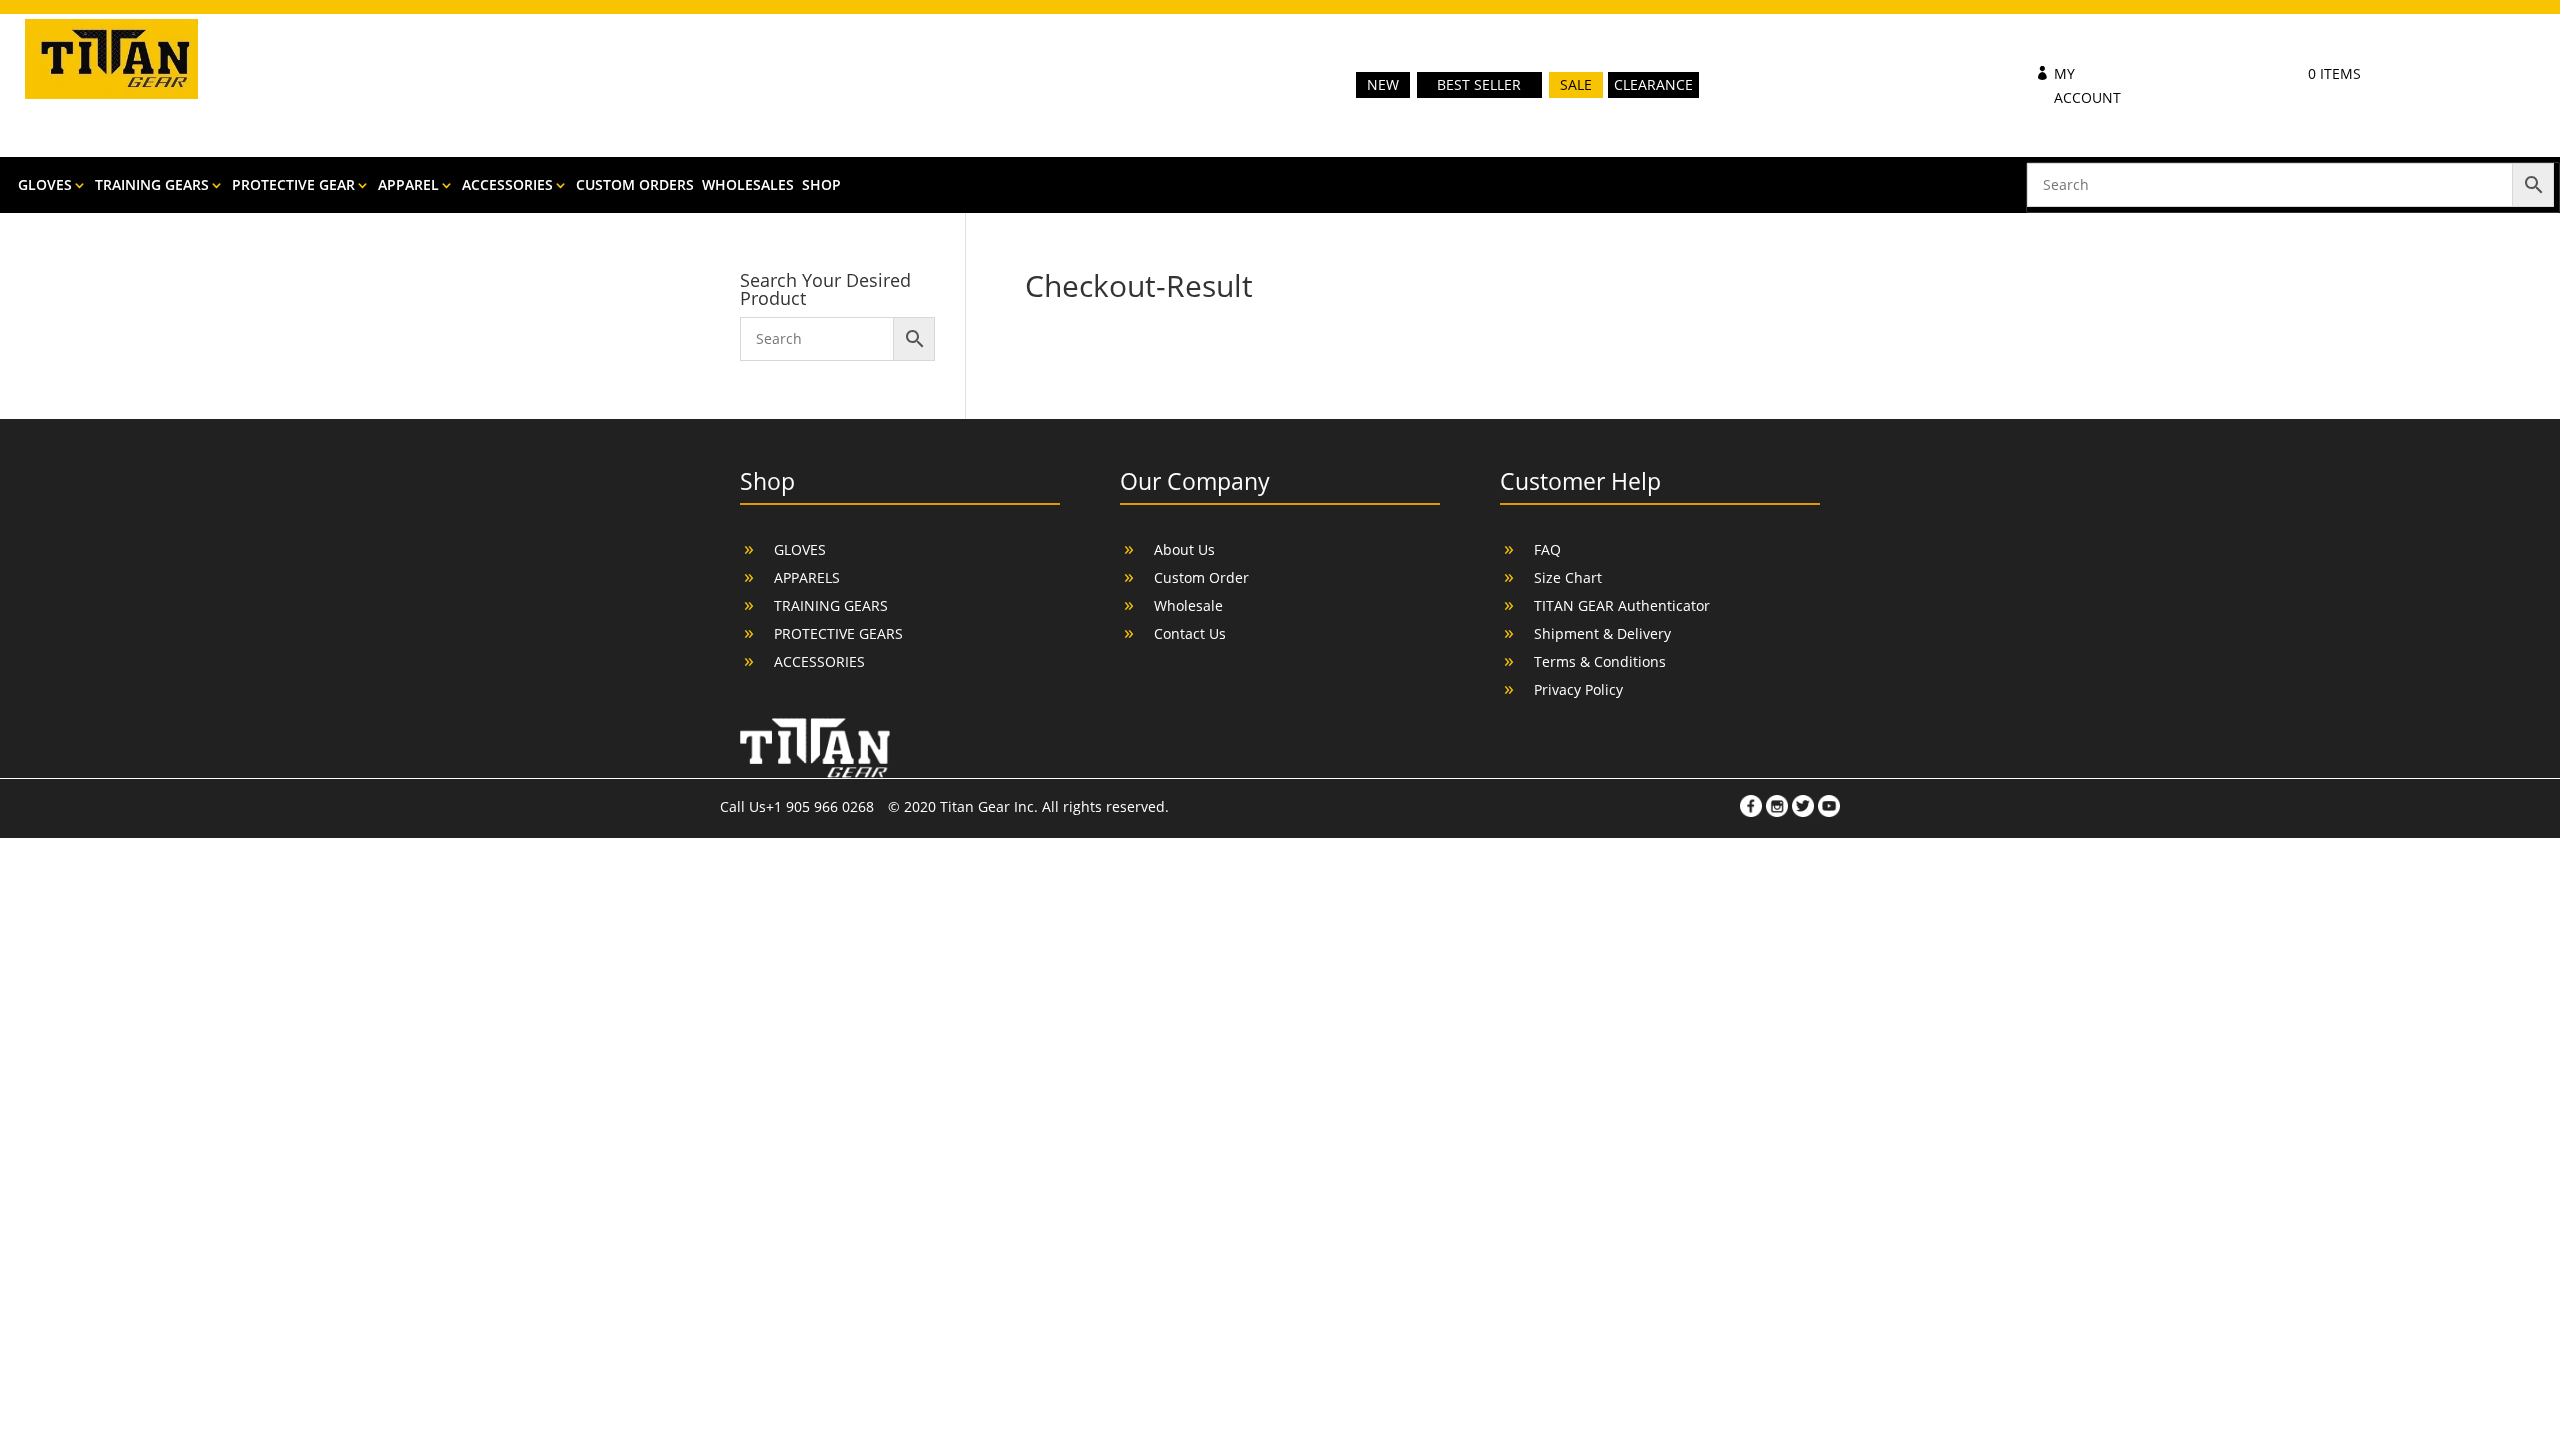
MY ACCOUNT (2087, 85)
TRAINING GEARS (152, 186)
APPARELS (807, 577)
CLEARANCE (1653, 84)
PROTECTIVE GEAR (293, 186)
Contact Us (1190, 633)
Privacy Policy (1578, 689)
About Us (1184, 549)
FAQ (1547, 549)
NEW (1383, 84)
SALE (1576, 84)
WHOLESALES (748, 186)
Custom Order (1201, 577)
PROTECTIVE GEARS (838, 633)
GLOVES (45, 186)
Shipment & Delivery (1602, 633)
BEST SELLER (1479, 84)
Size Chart (1568, 577)
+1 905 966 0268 (822, 806)
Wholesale (1188, 605)
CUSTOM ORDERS (635, 186)
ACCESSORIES (507, 186)
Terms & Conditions (1600, 661)
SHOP (821, 186)
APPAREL (408, 186)
